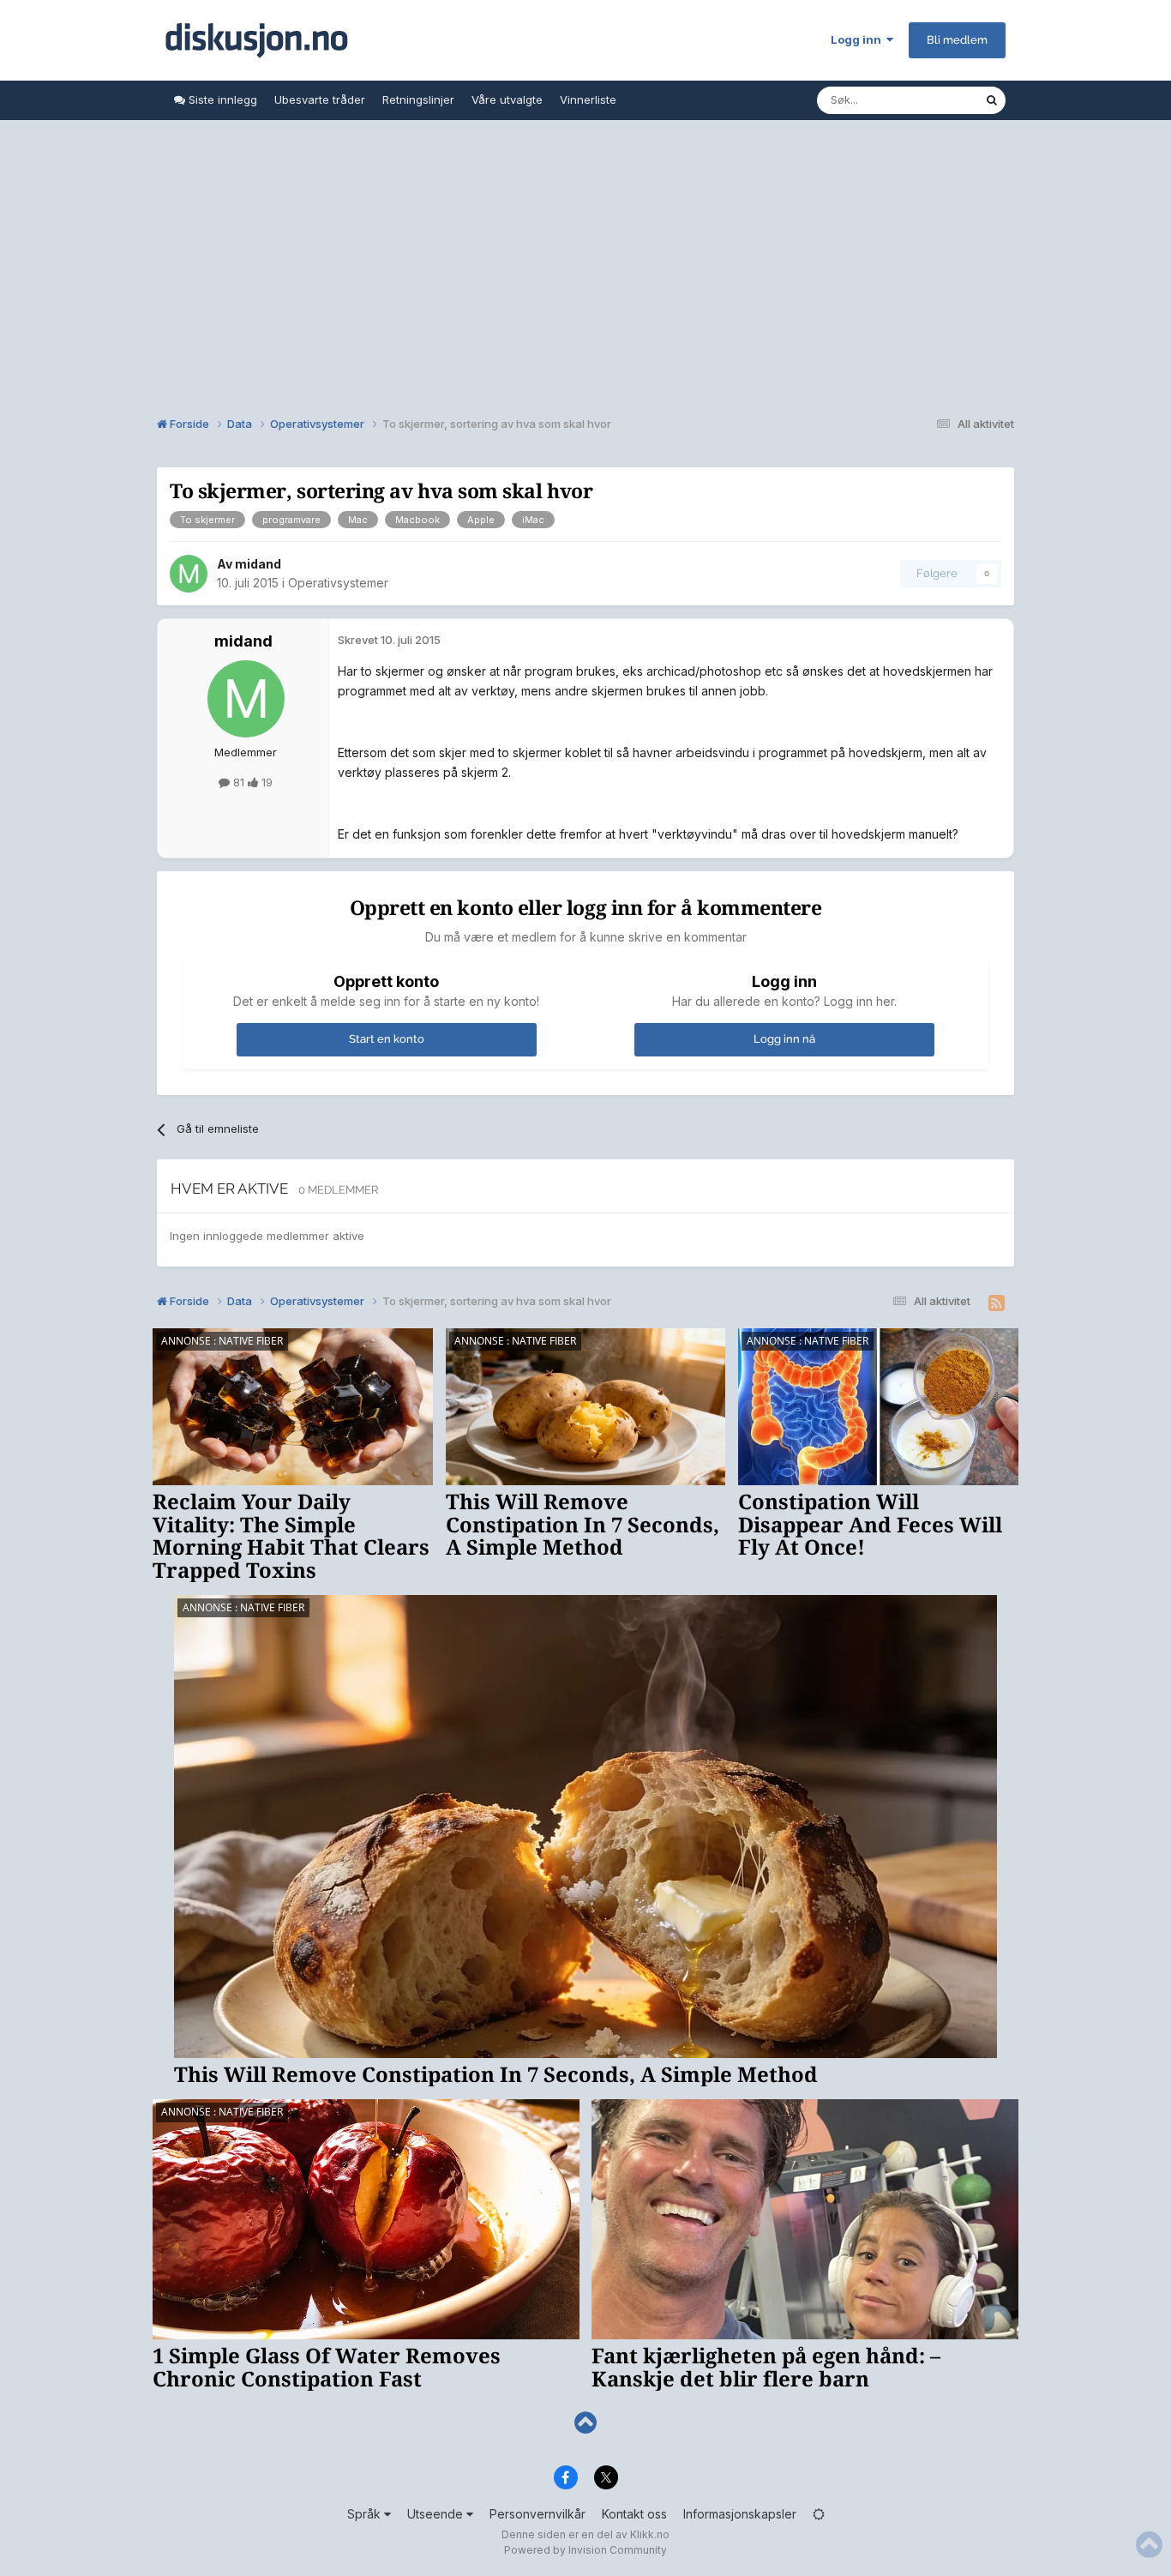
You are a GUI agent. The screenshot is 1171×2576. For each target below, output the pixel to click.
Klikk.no (650, 2534)
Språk (366, 2514)
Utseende (437, 2514)
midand (258, 564)
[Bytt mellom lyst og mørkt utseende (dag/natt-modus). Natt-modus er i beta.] (819, 2514)
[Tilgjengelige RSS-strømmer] (997, 1303)
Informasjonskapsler (740, 2514)
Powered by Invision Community (585, 2550)
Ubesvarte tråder (320, 99)
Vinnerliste (588, 99)
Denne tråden (927, 100)
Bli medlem (957, 40)
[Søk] (992, 100)
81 (239, 782)
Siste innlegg (221, 99)
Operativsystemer (338, 583)
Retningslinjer (418, 99)
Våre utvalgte (507, 99)
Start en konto (387, 1039)
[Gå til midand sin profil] (189, 574)
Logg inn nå (784, 1039)
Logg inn (859, 39)
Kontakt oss (634, 2514)
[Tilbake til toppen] (585, 2423)
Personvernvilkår (537, 2514)
